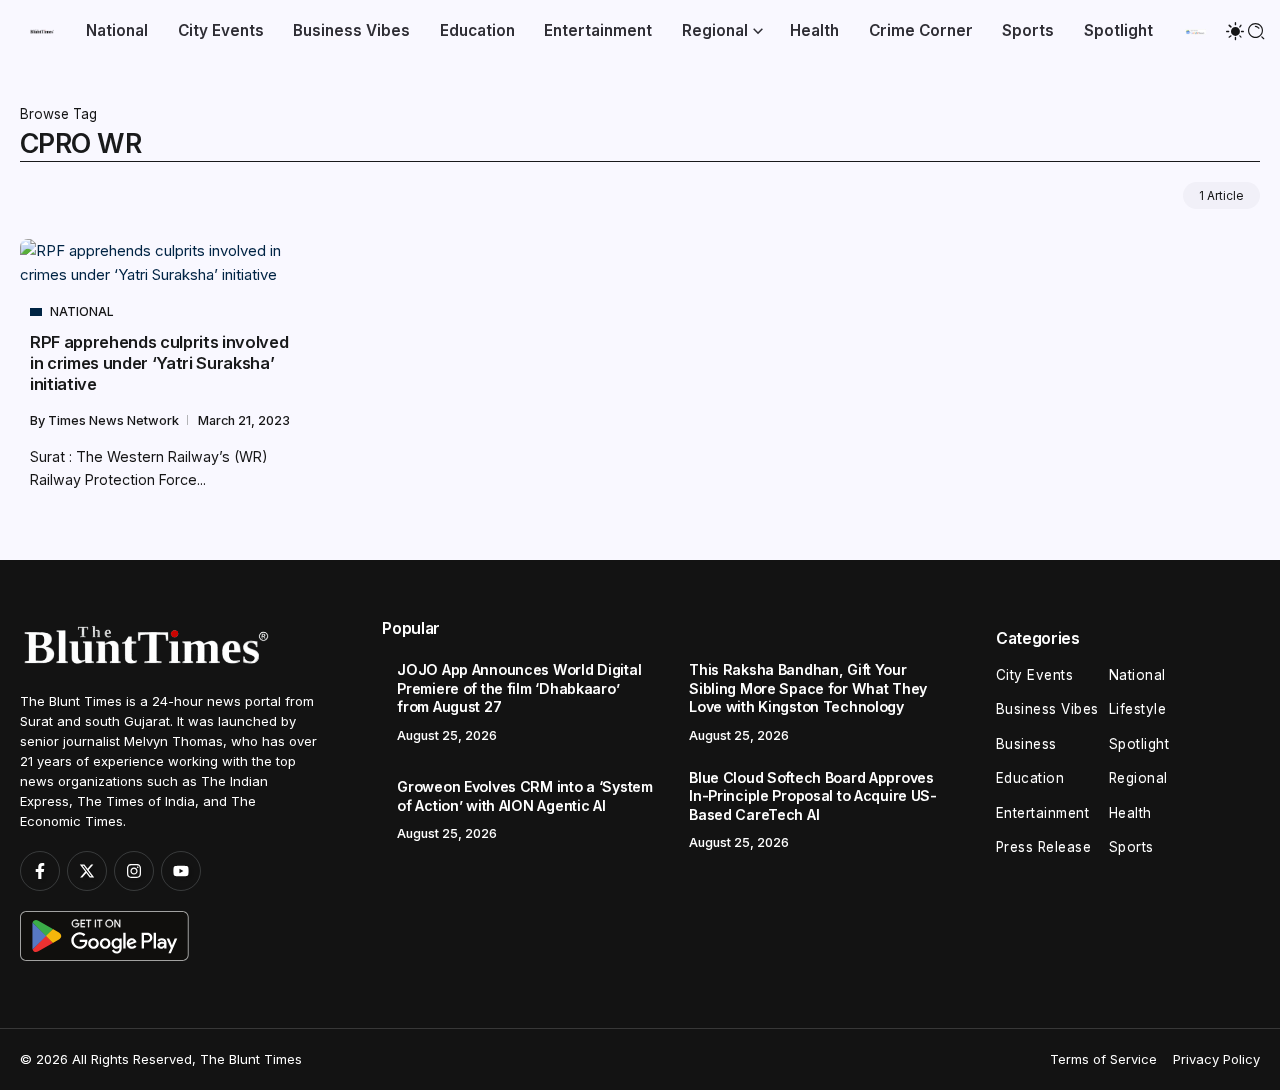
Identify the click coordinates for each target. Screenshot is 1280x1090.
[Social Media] (40, 871)
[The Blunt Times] (42, 30)
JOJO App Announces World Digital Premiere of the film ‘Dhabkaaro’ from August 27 (519, 688)
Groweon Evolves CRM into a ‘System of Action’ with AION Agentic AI (524, 796)
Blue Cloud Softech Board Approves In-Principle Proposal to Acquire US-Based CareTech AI (813, 796)
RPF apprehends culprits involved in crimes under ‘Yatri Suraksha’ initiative (159, 363)
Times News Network (115, 420)
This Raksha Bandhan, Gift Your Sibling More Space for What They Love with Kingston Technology (808, 688)
